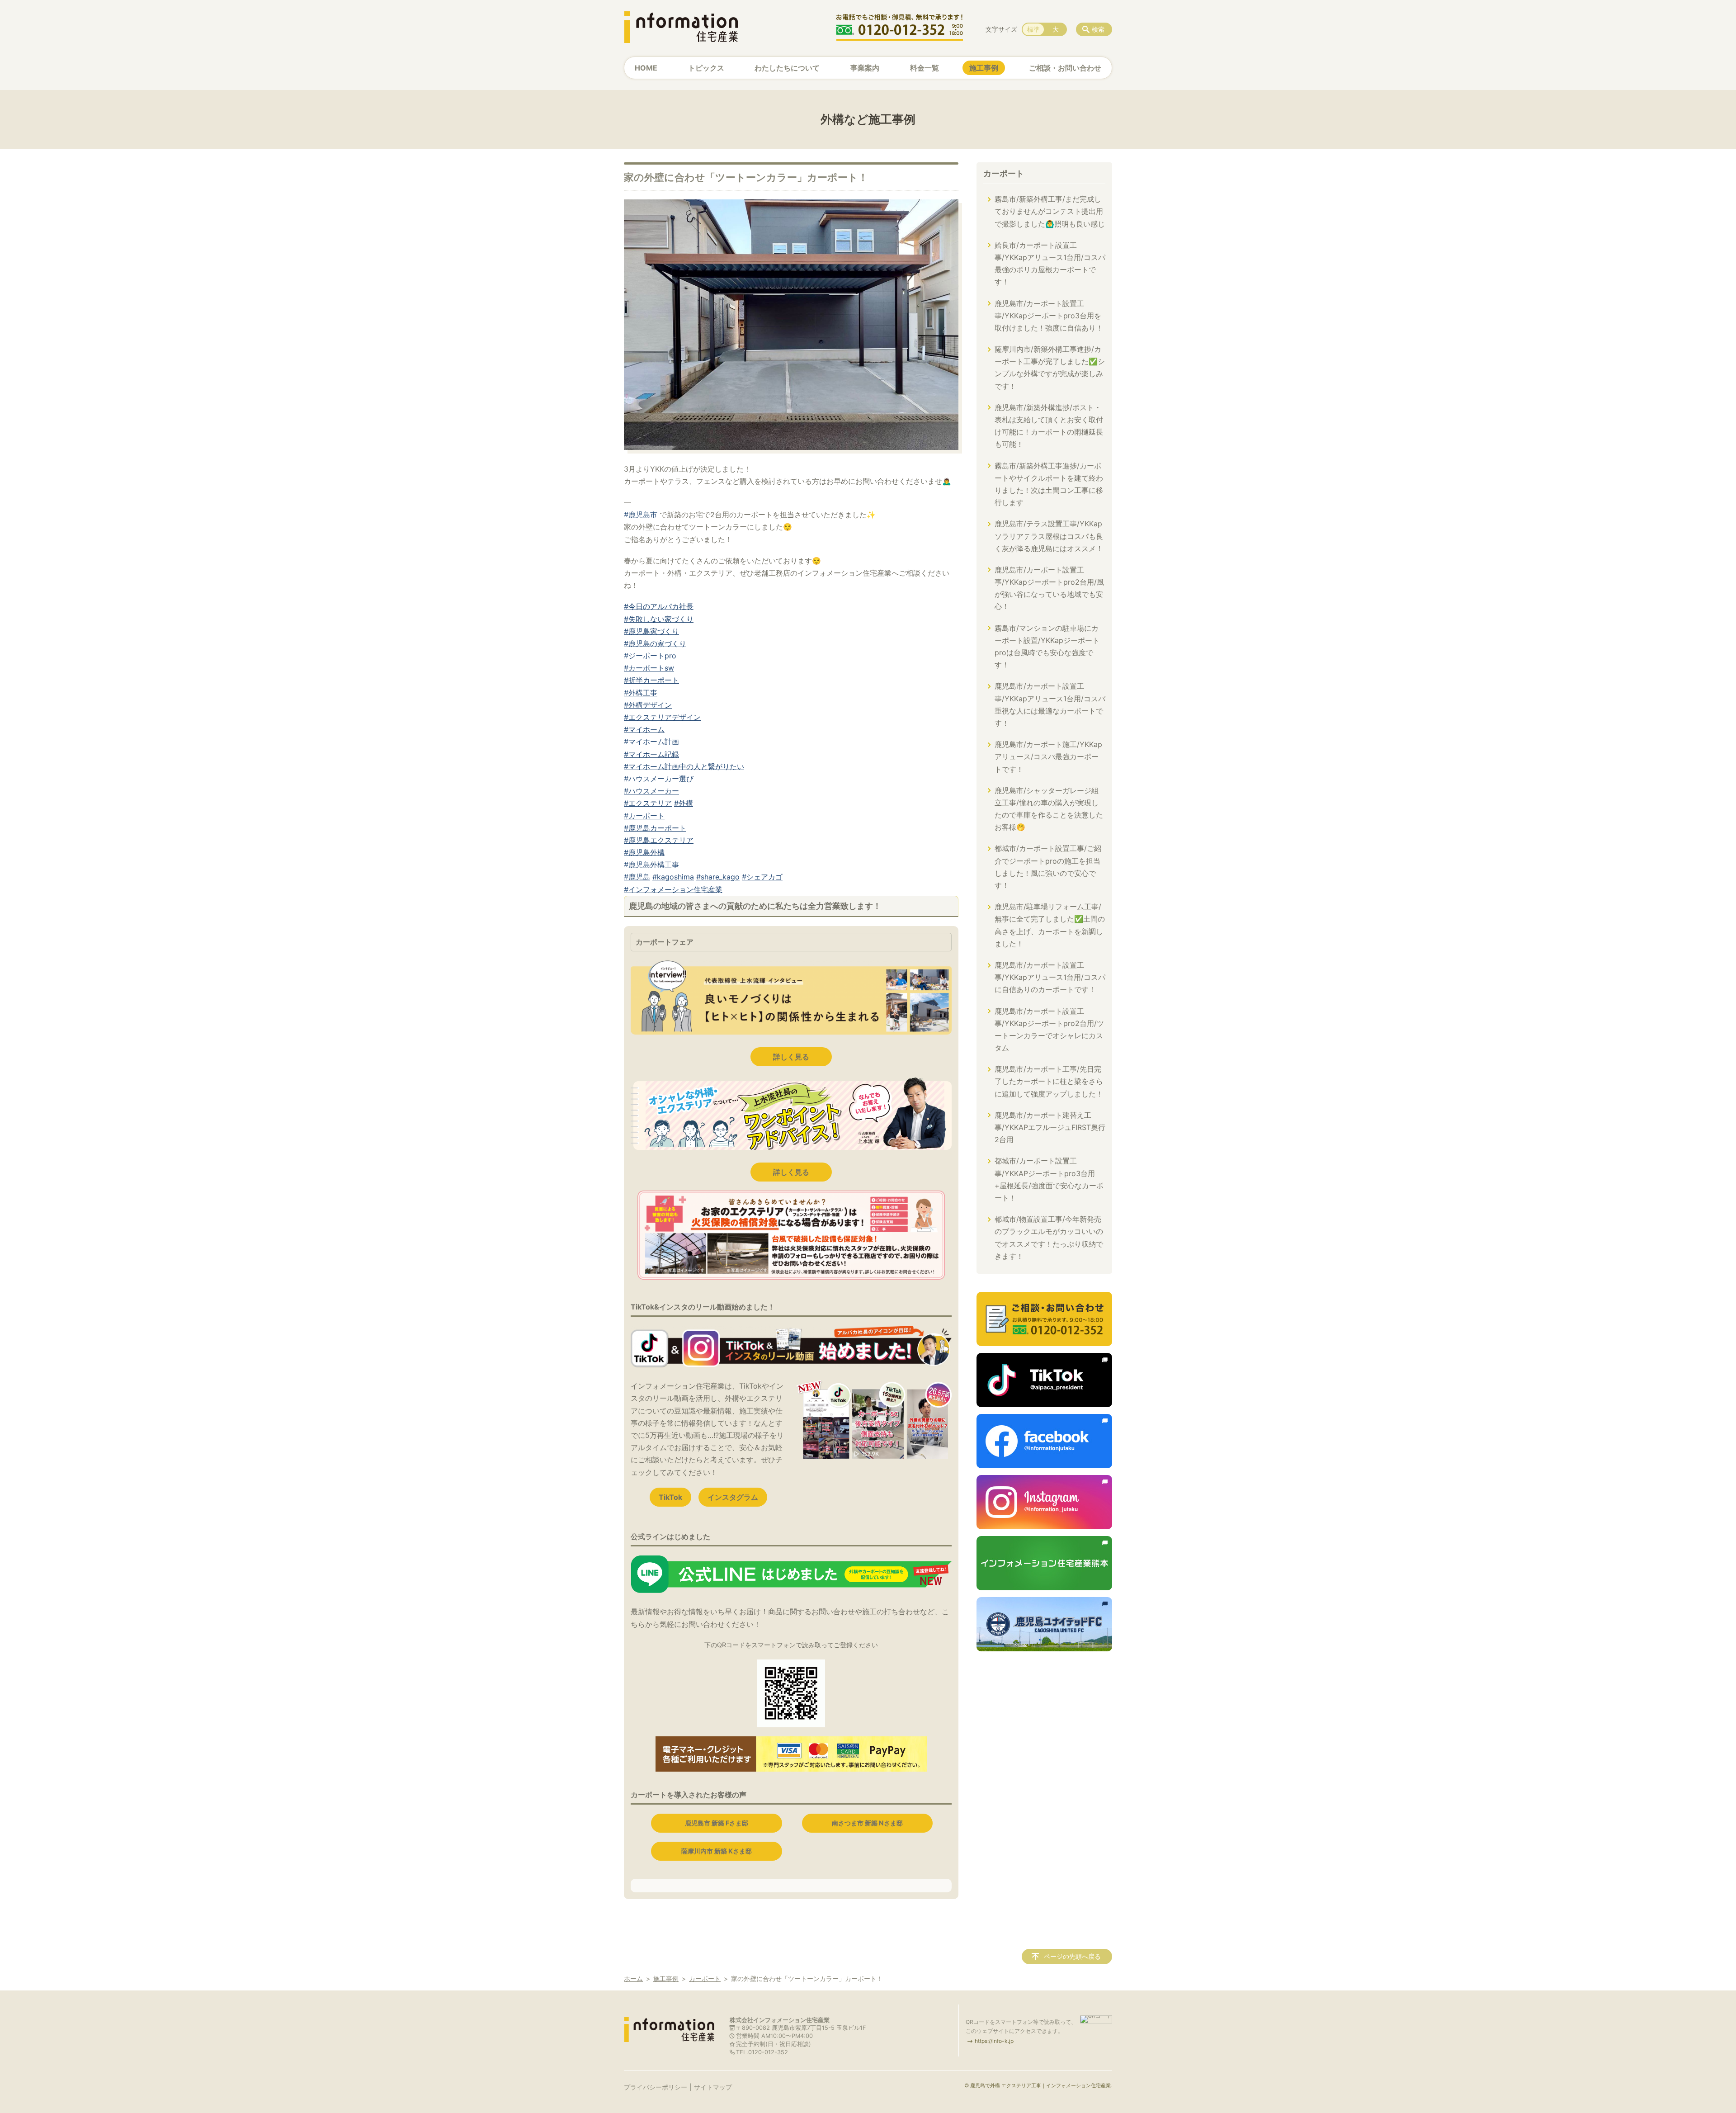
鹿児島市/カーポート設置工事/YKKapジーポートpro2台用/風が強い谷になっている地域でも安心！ (1049, 588)
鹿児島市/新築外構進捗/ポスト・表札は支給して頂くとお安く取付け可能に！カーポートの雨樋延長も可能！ (1049, 426)
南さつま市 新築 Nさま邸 (867, 1823)
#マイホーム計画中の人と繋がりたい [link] (684, 766)
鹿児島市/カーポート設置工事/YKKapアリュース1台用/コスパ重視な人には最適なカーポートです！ (1050, 704)
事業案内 (865, 68)
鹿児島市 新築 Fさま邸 (717, 1823)
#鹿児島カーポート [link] (655, 828)
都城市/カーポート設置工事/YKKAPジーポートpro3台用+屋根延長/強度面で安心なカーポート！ (1049, 1179)
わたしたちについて (787, 68)
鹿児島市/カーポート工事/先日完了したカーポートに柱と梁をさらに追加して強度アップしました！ (1049, 1081)
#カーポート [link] (644, 816)
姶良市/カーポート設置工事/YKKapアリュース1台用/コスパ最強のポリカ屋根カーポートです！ (1050, 264)
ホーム (633, 1978)
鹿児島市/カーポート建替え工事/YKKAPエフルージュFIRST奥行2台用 (1050, 1127)
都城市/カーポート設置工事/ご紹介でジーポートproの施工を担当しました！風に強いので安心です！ (1048, 867)
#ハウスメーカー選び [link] (659, 779)
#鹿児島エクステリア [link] (659, 840)
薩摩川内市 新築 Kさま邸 (717, 1851)
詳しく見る (791, 1057)
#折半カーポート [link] (651, 680)
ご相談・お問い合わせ (1065, 68)
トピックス (706, 68)
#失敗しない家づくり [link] (659, 619)
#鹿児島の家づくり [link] (655, 643)
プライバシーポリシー (656, 2087)
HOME (646, 68)
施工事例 (984, 68)
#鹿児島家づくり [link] (651, 631)
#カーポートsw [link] (649, 668)
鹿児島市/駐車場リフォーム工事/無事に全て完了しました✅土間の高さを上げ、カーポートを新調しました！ (1050, 925)
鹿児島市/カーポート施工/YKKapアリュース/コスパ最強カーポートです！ (1048, 756)
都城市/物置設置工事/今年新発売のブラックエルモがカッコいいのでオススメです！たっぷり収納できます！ (1049, 1238)
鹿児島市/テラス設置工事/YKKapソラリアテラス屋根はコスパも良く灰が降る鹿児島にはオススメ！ (1049, 536)
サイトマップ (713, 2087)
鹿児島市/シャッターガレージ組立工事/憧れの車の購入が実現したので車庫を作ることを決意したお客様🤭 (1049, 809)
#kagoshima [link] (673, 877)
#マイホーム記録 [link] (651, 754)
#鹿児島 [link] (637, 877)
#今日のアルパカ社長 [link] (659, 606)
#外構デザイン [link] (648, 705)
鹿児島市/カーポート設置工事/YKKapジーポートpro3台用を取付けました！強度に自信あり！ (1049, 316)
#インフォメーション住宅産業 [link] (673, 889)
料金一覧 (925, 68)
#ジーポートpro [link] (650, 656)
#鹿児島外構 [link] (644, 852)
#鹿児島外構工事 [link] (651, 865)
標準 (1033, 29)
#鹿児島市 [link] (641, 515)
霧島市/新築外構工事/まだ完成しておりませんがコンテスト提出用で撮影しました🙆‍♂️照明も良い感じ (1050, 211)
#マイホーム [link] (644, 729)
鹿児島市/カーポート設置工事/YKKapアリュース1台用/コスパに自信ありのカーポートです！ (1050, 977)
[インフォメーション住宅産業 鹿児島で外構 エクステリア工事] (681, 27)
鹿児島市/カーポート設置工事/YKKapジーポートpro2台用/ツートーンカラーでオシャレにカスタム (1049, 1030)
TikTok (670, 1497)
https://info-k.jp (994, 2041)
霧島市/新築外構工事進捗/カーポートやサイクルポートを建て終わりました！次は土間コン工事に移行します (1049, 484)
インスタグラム (733, 1497)
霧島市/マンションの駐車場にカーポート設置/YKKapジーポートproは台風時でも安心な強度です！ (1047, 647)
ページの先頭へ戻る (1072, 1956)
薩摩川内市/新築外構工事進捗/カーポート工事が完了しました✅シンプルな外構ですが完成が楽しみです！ (1050, 368)
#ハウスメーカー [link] (651, 791)
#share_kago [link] (718, 877)
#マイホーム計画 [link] (651, 742)
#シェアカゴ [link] (762, 877)
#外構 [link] (684, 803)
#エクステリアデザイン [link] (662, 717)
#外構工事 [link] (641, 693)
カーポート (1004, 173)
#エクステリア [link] (648, 803)
